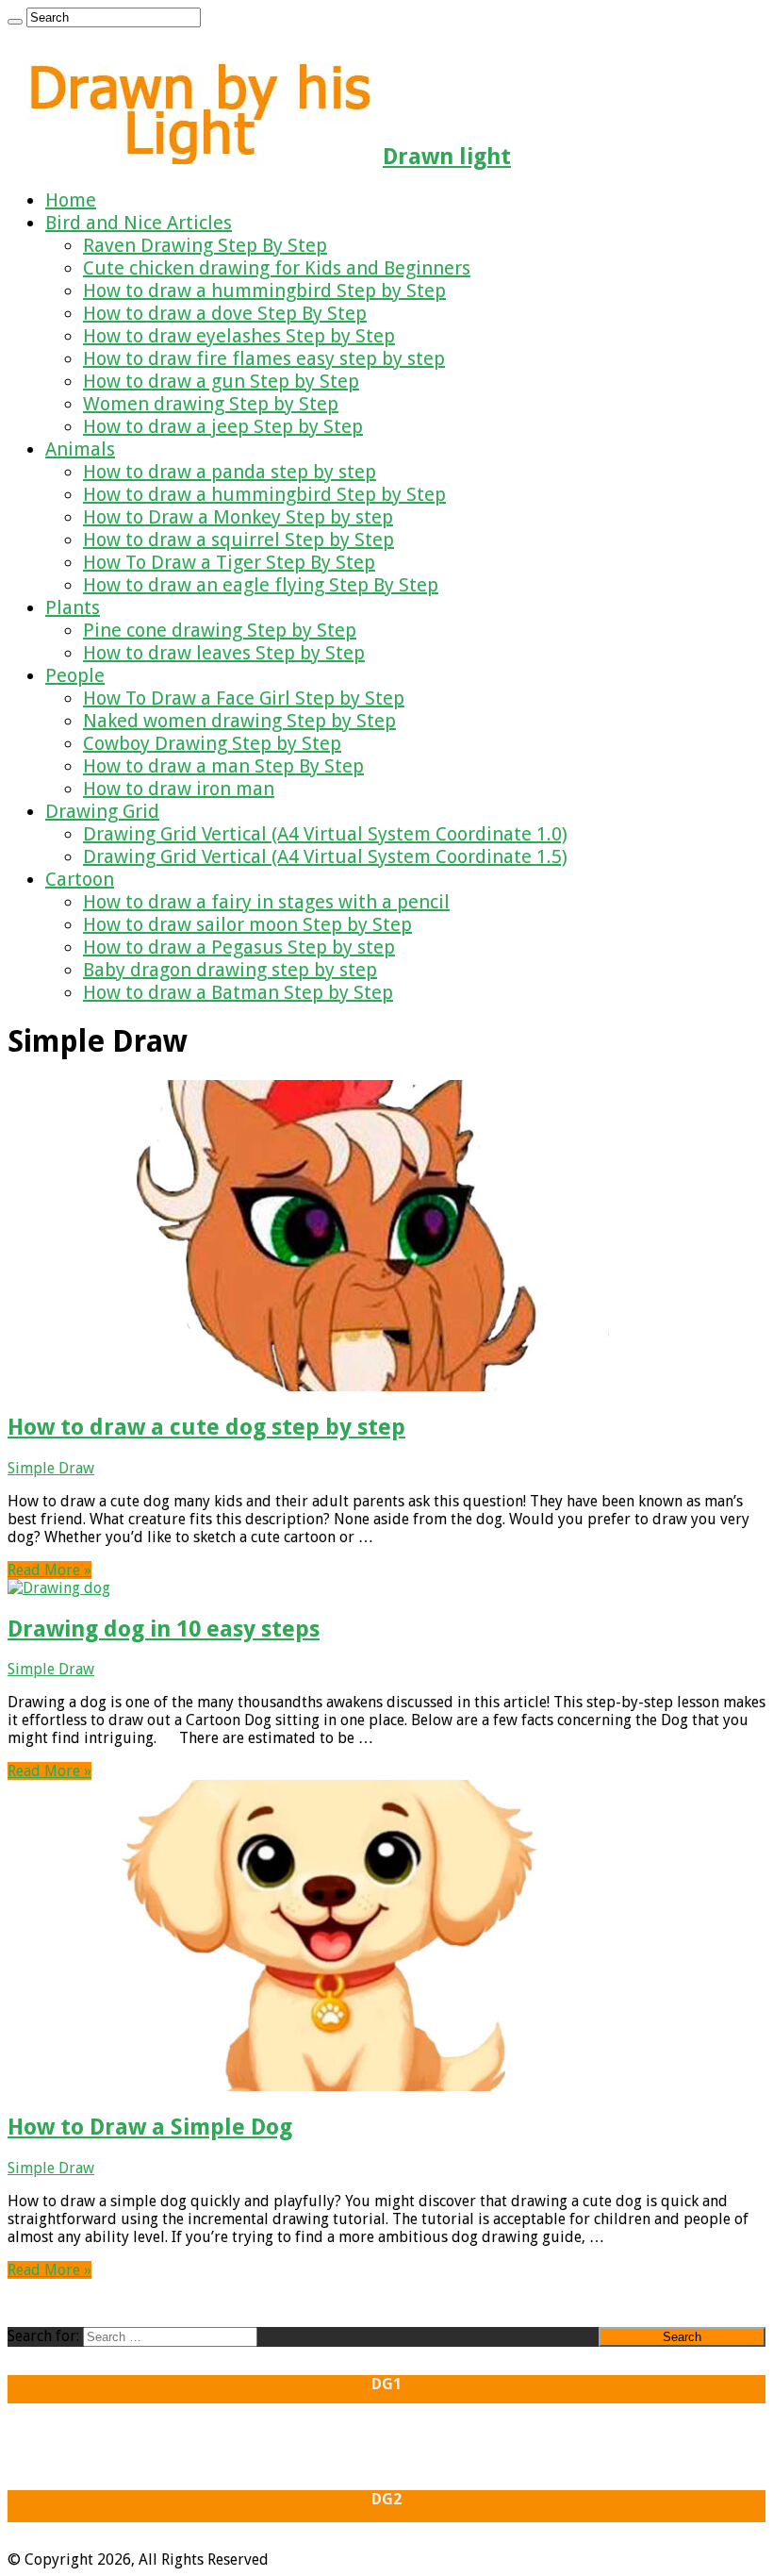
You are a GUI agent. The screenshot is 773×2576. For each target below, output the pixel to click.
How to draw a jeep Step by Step (223, 426)
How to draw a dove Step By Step (225, 313)
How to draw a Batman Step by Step (238, 992)
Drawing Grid (102, 811)
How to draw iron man (179, 789)
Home (71, 200)
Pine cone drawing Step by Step (220, 630)
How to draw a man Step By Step (223, 766)
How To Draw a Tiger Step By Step (229, 562)
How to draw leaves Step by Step (224, 653)
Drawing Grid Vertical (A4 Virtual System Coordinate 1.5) (325, 856)
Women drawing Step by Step (211, 404)
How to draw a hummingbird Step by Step (264, 291)
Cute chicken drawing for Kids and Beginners (277, 268)
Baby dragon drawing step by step (230, 970)
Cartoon (80, 879)
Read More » (49, 1570)
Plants (73, 607)
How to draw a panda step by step (230, 472)
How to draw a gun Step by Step (221, 381)
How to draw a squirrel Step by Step (238, 540)
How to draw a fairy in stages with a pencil (266, 902)
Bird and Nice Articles (139, 223)
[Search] (15, 22)
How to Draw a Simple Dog (150, 2127)
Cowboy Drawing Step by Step (212, 743)
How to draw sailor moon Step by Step (247, 924)
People (75, 675)
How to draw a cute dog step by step (206, 1427)
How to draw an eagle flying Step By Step (261, 585)
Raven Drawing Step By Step (205, 245)
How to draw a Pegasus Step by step (239, 947)
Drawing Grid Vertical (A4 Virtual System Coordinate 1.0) (325, 834)
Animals (80, 449)
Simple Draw (51, 1468)
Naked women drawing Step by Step (239, 721)
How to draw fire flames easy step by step (264, 358)
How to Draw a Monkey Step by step (238, 517)
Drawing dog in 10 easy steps (164, 1629)
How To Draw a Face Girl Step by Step (244, 698)
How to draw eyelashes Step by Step (239, 336)
